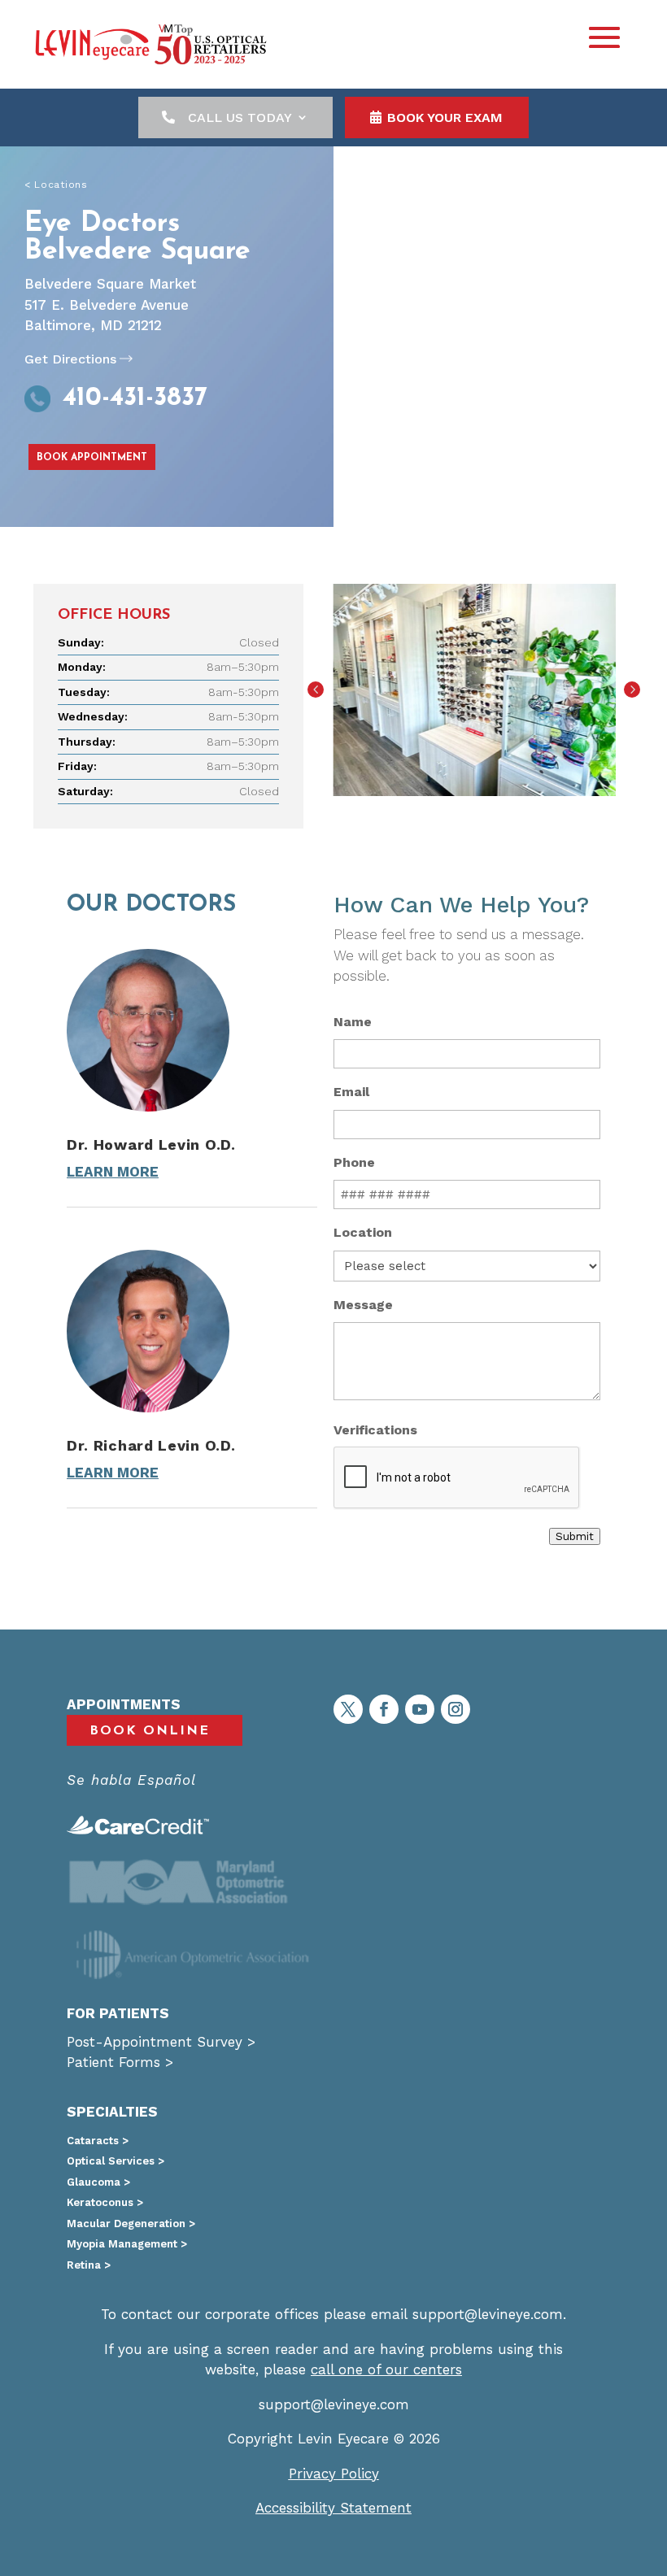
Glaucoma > (98, 2182)
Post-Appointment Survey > (161, 2042)
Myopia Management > (127, 2244)
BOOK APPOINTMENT (92, 458)
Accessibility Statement (333, 2508)
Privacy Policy (334, 2474)
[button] (316, 690)
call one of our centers (386, 2369)
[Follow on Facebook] (384, 1709)
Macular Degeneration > (131, 2224)
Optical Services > (116, 2161)
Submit (575, 1536)
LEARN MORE (113, 1172)
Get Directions (70, 359)
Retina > (89, 2265)
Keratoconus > (105, 2202)
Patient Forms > (120, 2062)
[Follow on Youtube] (420, 1709)
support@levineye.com (488, 2314)
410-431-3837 (135, 398)
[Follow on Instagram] (456, 1709)
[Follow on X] (348, 1709)
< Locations (56, 185)
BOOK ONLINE (150, 1731)
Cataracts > (98, 2141)
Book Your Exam (445, 117)
